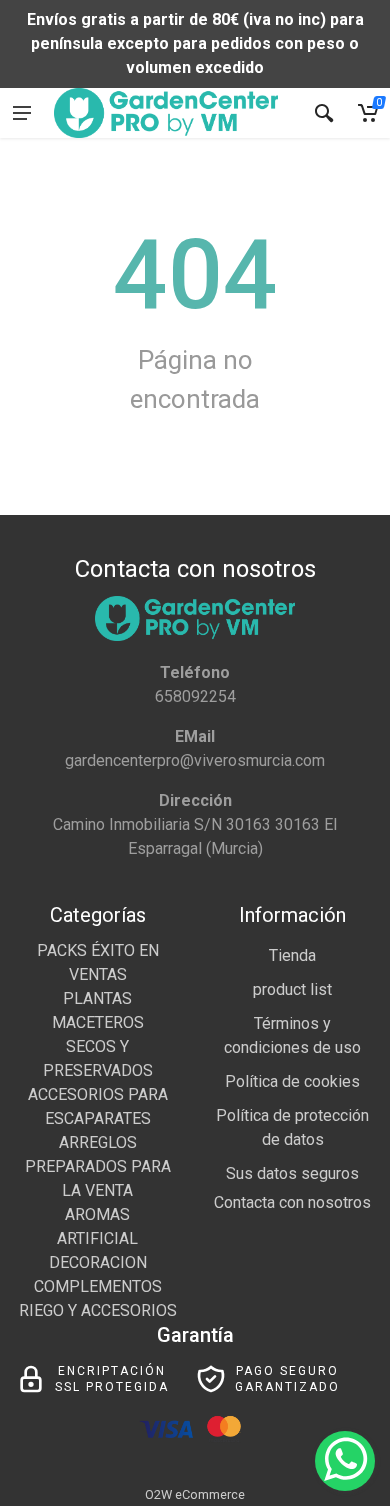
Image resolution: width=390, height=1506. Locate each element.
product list (292, 989)
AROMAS (97, 1214)
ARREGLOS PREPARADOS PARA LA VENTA (98, 1166)
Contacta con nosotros (292, 1202)
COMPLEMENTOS (98, 1286)
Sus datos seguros (292, 1173)
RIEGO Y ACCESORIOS (98, 1310)
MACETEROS (98, 1022)
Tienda (292, 955)
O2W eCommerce (195, 1494)
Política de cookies (292, 1081)
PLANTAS (97, 998)
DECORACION (98, 1262)
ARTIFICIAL (97, 1238)
